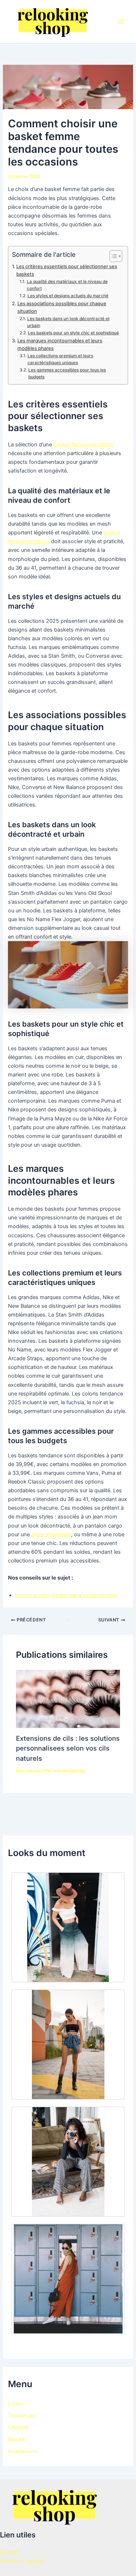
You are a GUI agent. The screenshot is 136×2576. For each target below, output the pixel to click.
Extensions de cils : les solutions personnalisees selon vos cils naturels (68, 1748)
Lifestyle (18, 2427)
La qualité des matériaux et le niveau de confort (67, 285)
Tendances (22, 2416)
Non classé (28, 1771)
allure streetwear (51, 1534)
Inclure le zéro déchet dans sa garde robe (66, 1595)
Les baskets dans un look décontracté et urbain (68, 322)
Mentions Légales (22, 2561)
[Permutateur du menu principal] (121, 21)
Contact (10, 2552)
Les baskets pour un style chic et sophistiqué (73, 333)
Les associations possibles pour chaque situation (62, 307)
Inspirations (22, 2451)
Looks (16, 2404)
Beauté (16, 2439)
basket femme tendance (83, 445)
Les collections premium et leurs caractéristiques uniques (60, 359)
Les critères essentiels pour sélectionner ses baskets (67, 270)
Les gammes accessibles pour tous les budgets (67, 373)
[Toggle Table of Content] (112, 256)
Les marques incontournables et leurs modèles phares (60, 344)
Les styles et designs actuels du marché (68, 296)
